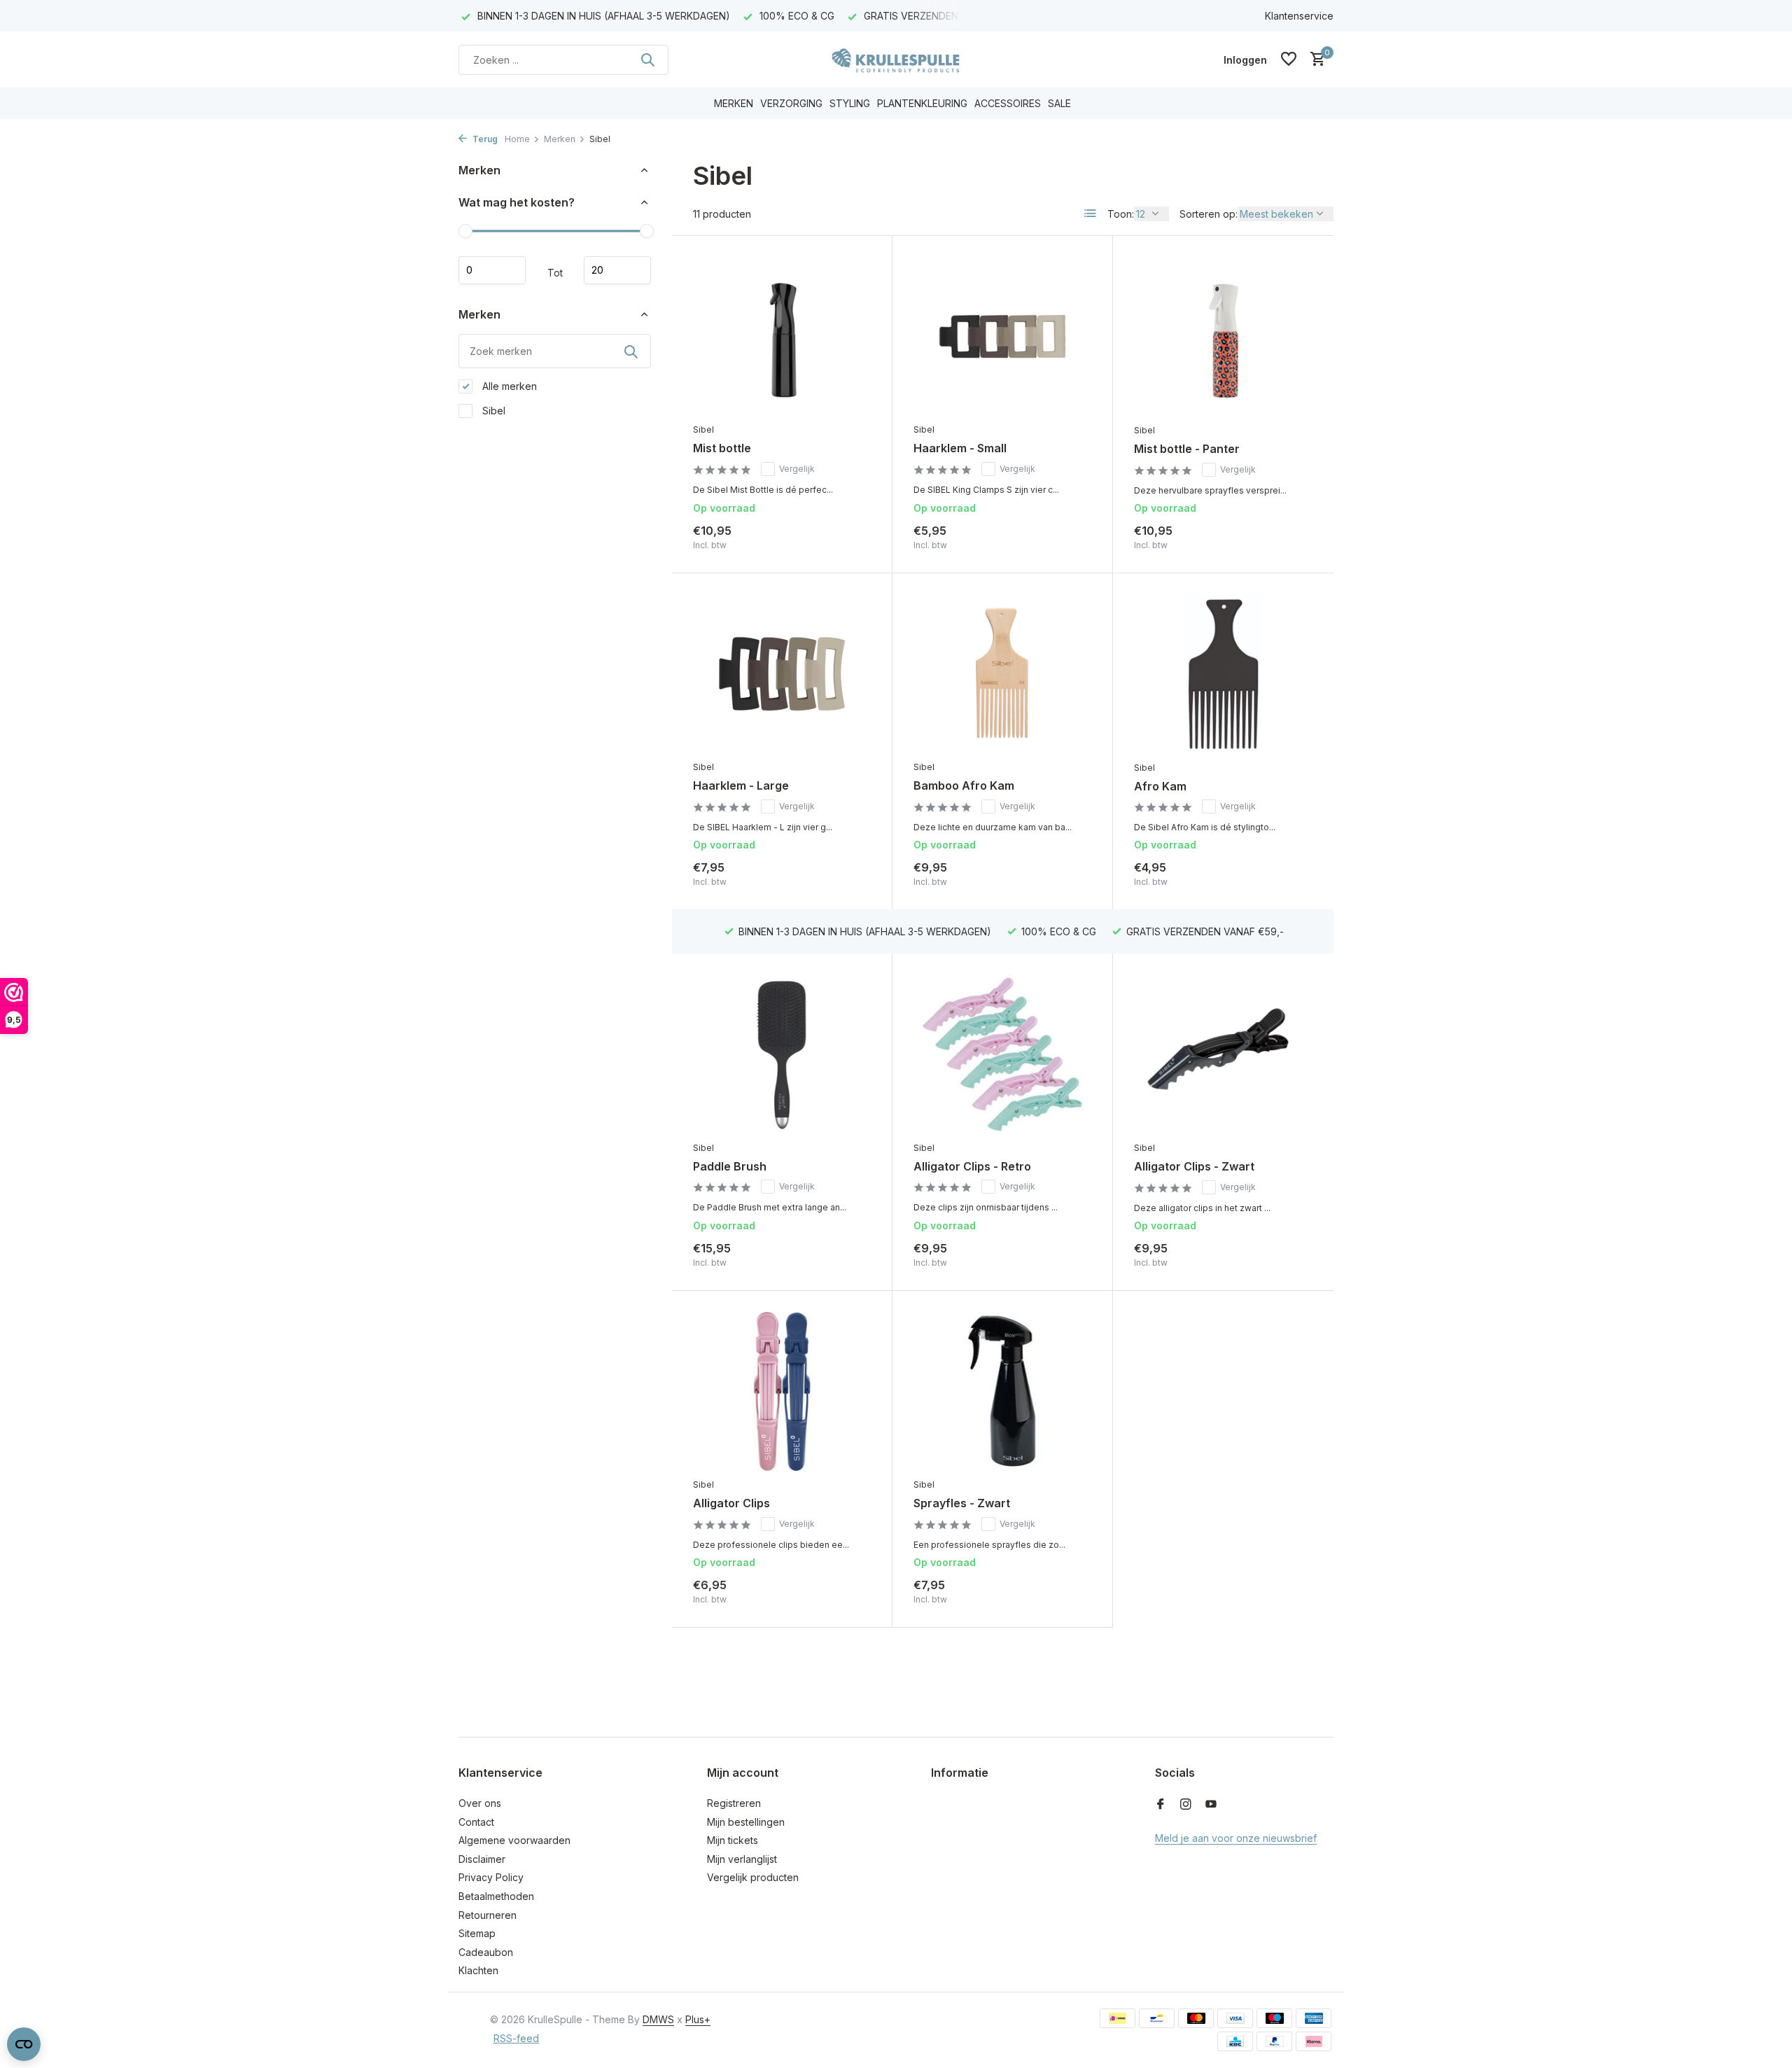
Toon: (1121, 214)
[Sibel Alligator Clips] (782, 1391)
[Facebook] (1161, 1805)
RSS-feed (516, 2038)
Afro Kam (1160, 786)
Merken (560, 139)
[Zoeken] (647, 60)
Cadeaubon (486, 1952)
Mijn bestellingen (746, 1822)
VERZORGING (791, 103)
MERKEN (734, 103)
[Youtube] (1211, 1805)
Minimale (492, 270)
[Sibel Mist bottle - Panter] (1223, 337)
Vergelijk (797, 469)
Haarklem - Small (960, 448)
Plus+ (698, 2019)
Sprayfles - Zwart (962, 1503)
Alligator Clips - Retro (972, 1166)
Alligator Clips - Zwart (1194, 1166)
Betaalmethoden (496, 1896)
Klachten (478, 1970)
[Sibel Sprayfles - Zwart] (1002, 1391)
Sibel (492, 411)
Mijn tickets (733, 1840)
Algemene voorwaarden (514, 1840)
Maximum (617, 270)
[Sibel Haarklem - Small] (1002, 336)
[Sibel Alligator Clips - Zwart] (1223, 1054)
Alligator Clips (731, 1503)
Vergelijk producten (753, 1877)
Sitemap (477, 1933)
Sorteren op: (1209, 214)
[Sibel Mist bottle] (782, 336)
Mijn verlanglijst (742, 1859)
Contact (476, 1822)
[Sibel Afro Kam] (1223, 674)
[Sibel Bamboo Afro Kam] (1002, 674)
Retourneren (488, 1915)
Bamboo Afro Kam (964, 785)
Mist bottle (722, 448)
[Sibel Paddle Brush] (782, 1054)
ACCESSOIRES (1008, 103)
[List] (1091, 214)
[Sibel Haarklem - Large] (782, 674)
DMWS (658, 2019)
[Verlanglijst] (1289, 60)
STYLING (850, 103)
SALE (1059, 103)
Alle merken (508, 386)
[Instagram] (1186, 1805)
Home (517, 139)
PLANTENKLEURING (922, 103)
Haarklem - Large (741, 785)
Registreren (734, 1803)
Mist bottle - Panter (1187, 449)
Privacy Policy (491, 1877)
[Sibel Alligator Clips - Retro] (1002, 1054)
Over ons (480, 1803)
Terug (484, 139)
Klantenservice (1299, 16)
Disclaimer (482, 1859)
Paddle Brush (730, 1166)
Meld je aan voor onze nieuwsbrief (1236, 1838)
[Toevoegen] (847, 537)
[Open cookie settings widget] (24, 2044)
